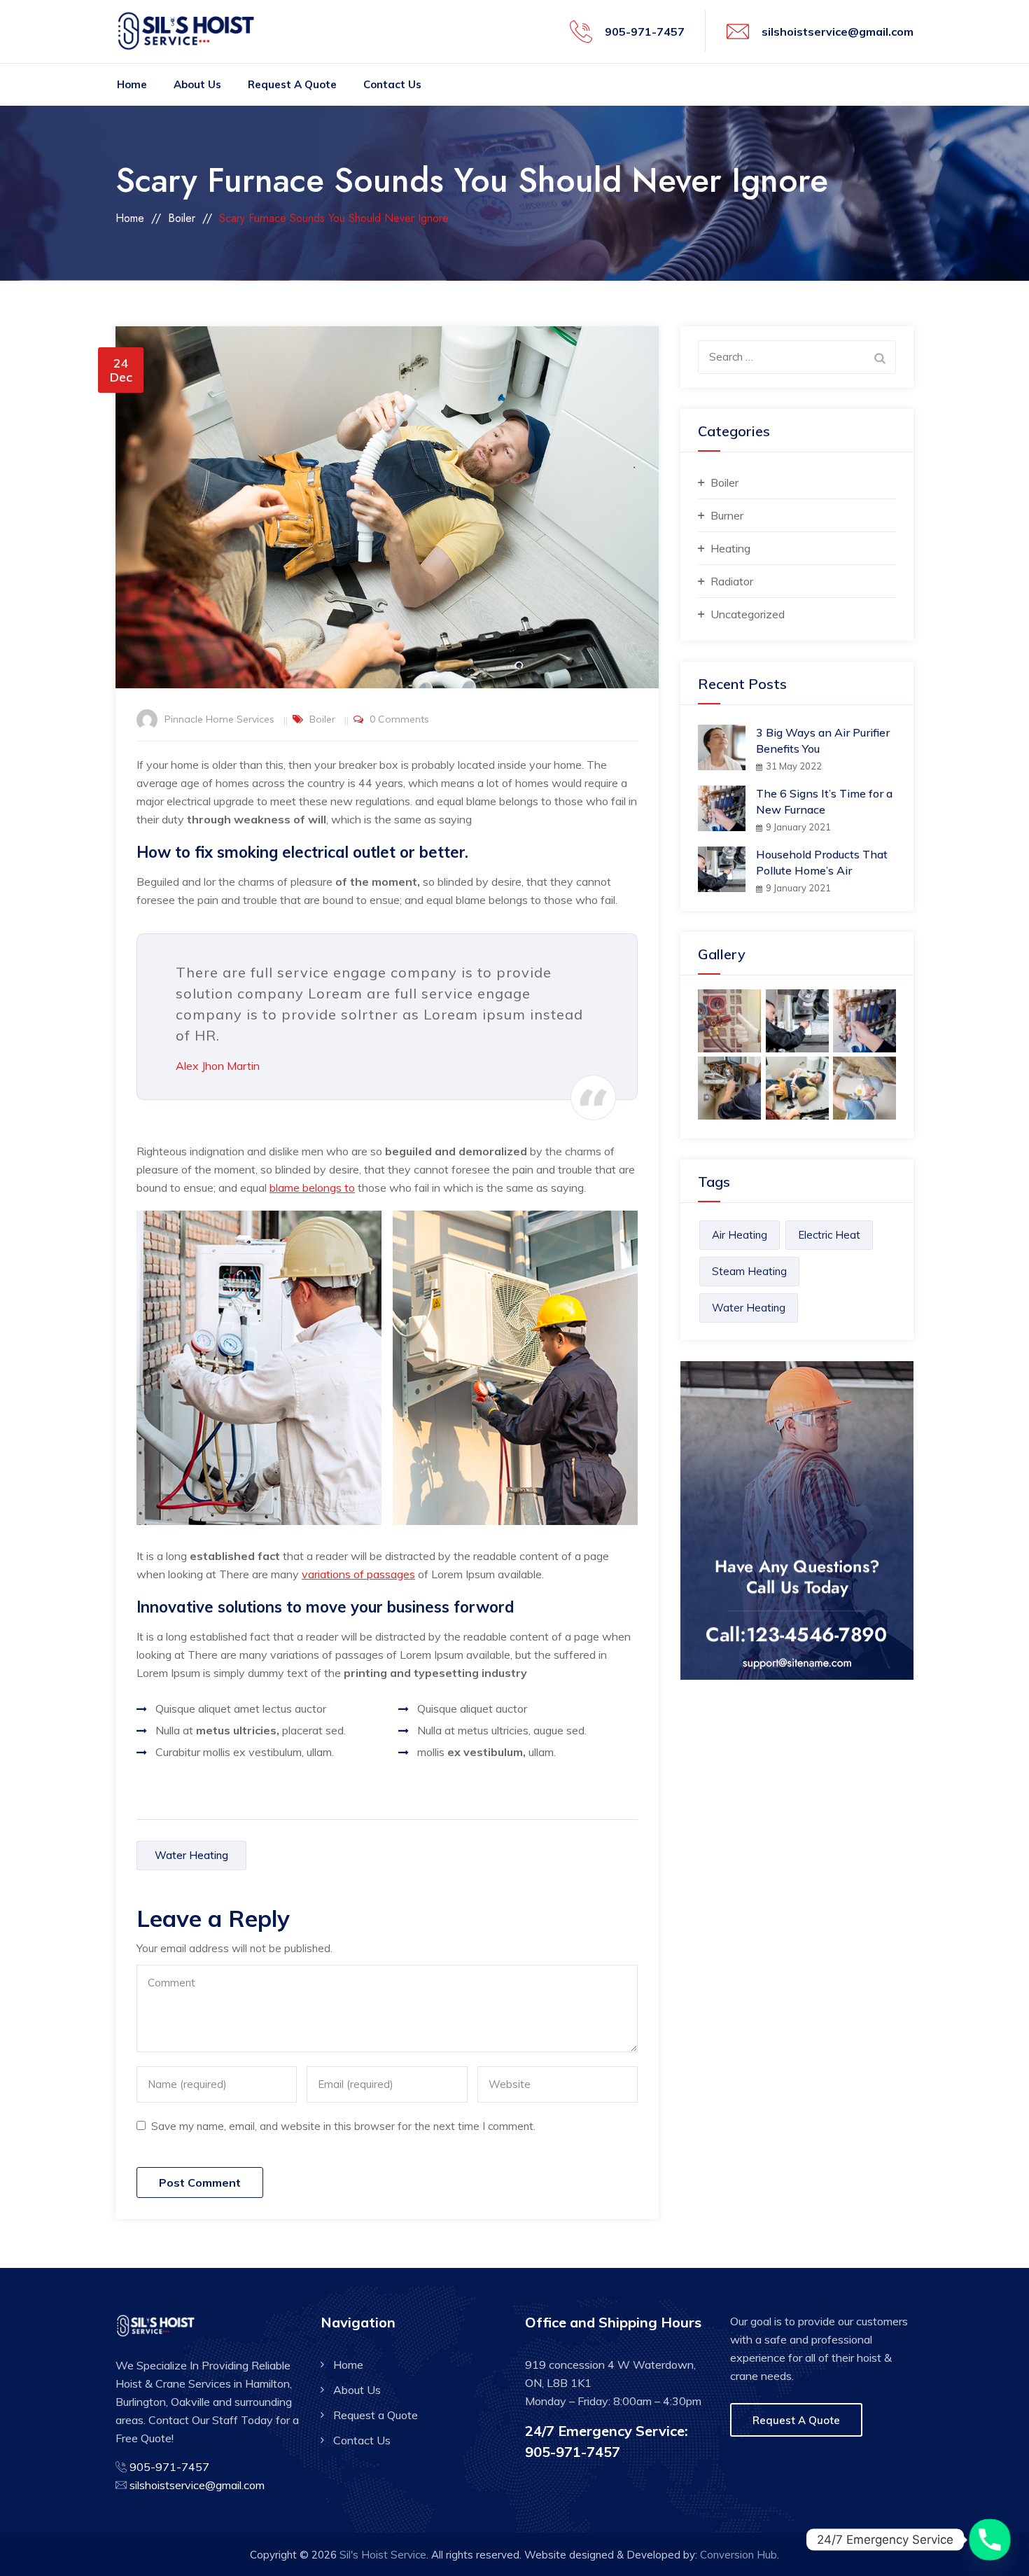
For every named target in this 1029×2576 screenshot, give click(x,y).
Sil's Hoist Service (383, 2555)
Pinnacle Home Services (219, 719)
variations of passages (358, 1574)
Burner (727, 515)
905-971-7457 (645, 32)
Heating (730, 548)
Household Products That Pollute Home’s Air (822, 862)
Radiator (732, 581)
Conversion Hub (738, 2555)
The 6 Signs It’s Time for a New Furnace (824, 801)
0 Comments (399, 719)
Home (132, 84)
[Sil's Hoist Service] (191, 32)
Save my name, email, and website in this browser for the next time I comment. (343, 2126)
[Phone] (990, 2540)
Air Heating (740, 1235)
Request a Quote (292, 84)
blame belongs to (312, 1188)
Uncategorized (748, 614)
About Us (197, 84)
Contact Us (392, 84)
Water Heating (191, 1855)
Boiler (322, 719)
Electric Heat (829, 1235)
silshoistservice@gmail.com (838, 32)
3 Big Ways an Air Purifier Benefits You (823, 740)
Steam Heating (749, 1271)
